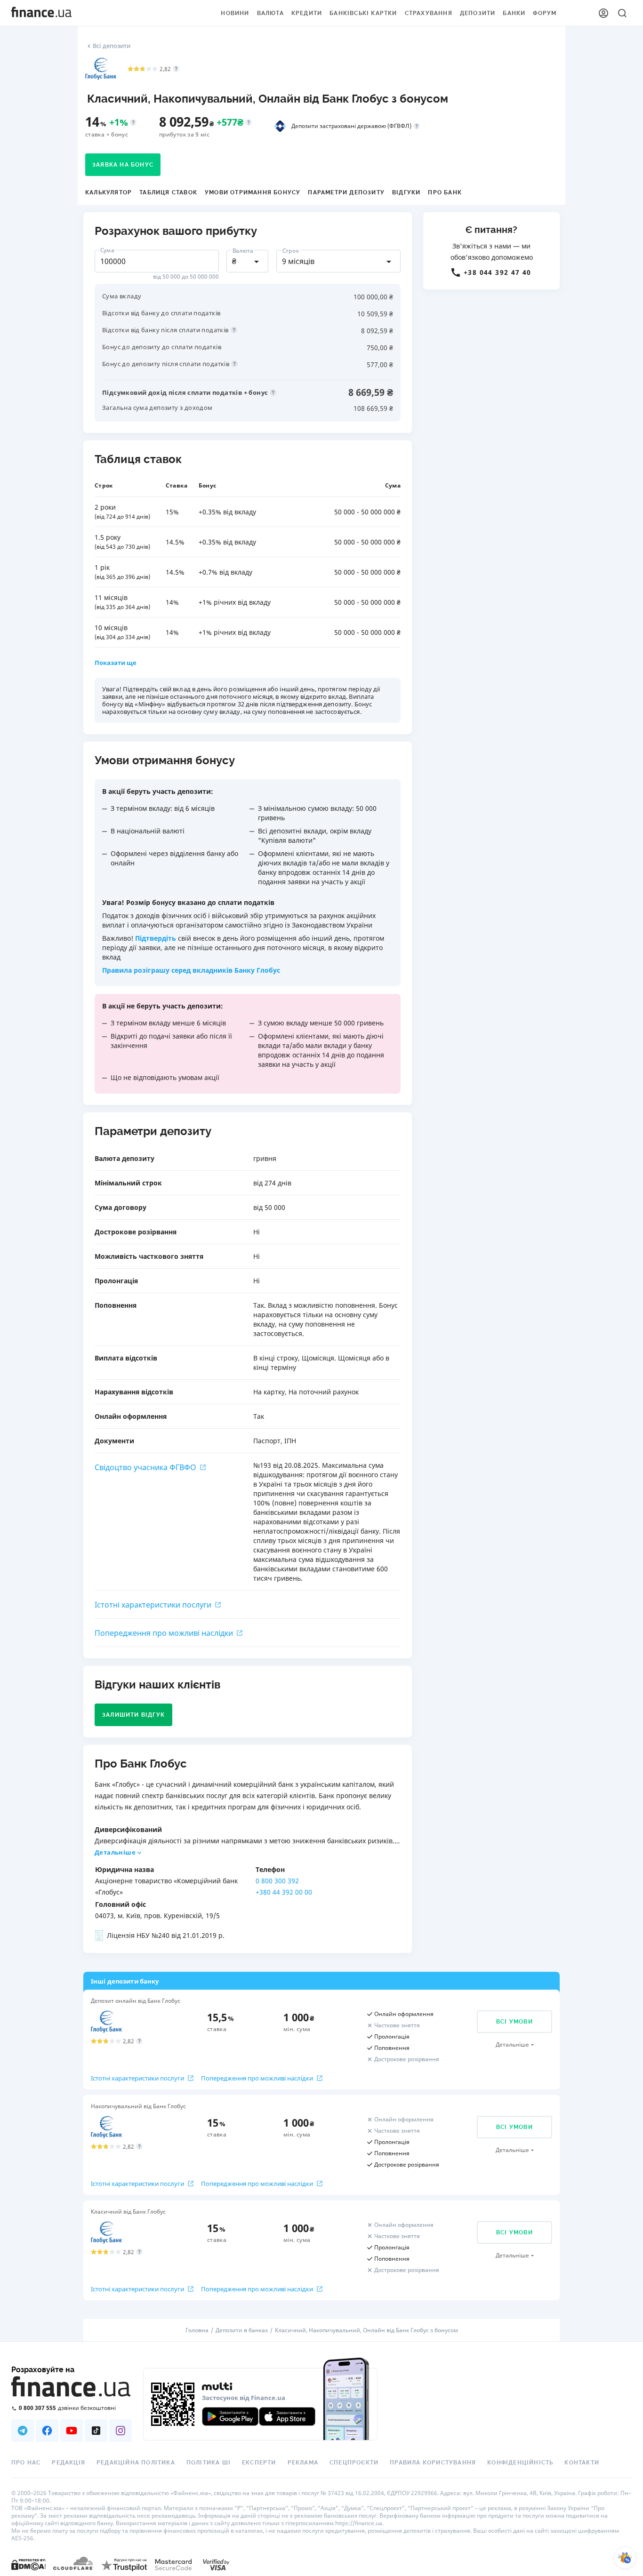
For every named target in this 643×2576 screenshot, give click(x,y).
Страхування (429, 13)
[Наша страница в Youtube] (72, 2431)
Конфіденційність (520, 2463)
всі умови (514, 2022)
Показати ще (116, 663)
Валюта (270, 13)
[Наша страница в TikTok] (96, 2431)
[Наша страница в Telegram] (23, 2431)
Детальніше (115, 1852)
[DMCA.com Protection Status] (28, 2564)
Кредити (307, 13)
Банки (514, 13)
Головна (197, 2330)
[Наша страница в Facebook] (47, 2431)
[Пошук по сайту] (622, 13)
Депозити (478, 13)
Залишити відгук (133, 1715)
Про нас (26, 2463)
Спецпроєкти (354, 2463)
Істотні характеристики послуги (153, 1605)
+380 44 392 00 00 (284, 1892)
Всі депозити (112, 46)
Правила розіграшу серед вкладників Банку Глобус (191, 970)
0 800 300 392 (277, 1881)
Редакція (68, 2463)
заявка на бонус (123, 165)
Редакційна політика (136, 2463)
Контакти (582, 2463)
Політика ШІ (209, 2463)
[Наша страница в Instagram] (121, 2431)
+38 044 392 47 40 (498, 272)
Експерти (259, 2463)
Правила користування (433, 2463)
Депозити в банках (242, 2330)
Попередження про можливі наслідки (164, 1633)
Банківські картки (363, 13)
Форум (545, 13)
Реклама (303, 2463)
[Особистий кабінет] (603, 13)
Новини (235, 13)
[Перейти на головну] (41, 13)
